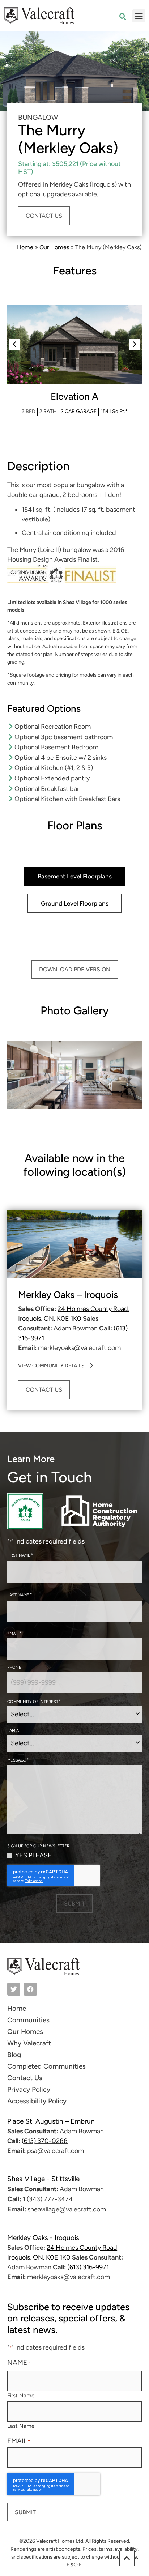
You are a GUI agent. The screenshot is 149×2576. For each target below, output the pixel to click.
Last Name (21, 2426)
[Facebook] (30, 1989)
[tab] (75, 876)
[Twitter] (14, 1989)
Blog (14, 2055)
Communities (28, 2020)
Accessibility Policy (37, 2101)
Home (25, 247)
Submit (74, 1904)
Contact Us (25, 2078)
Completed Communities (46, 2066)
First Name (21, 2395)
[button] (139, 16)
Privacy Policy (29, 2089)
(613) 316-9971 (88, 2267)
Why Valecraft (29, 2043)
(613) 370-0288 (45, 2141)
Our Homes (54, 247)
